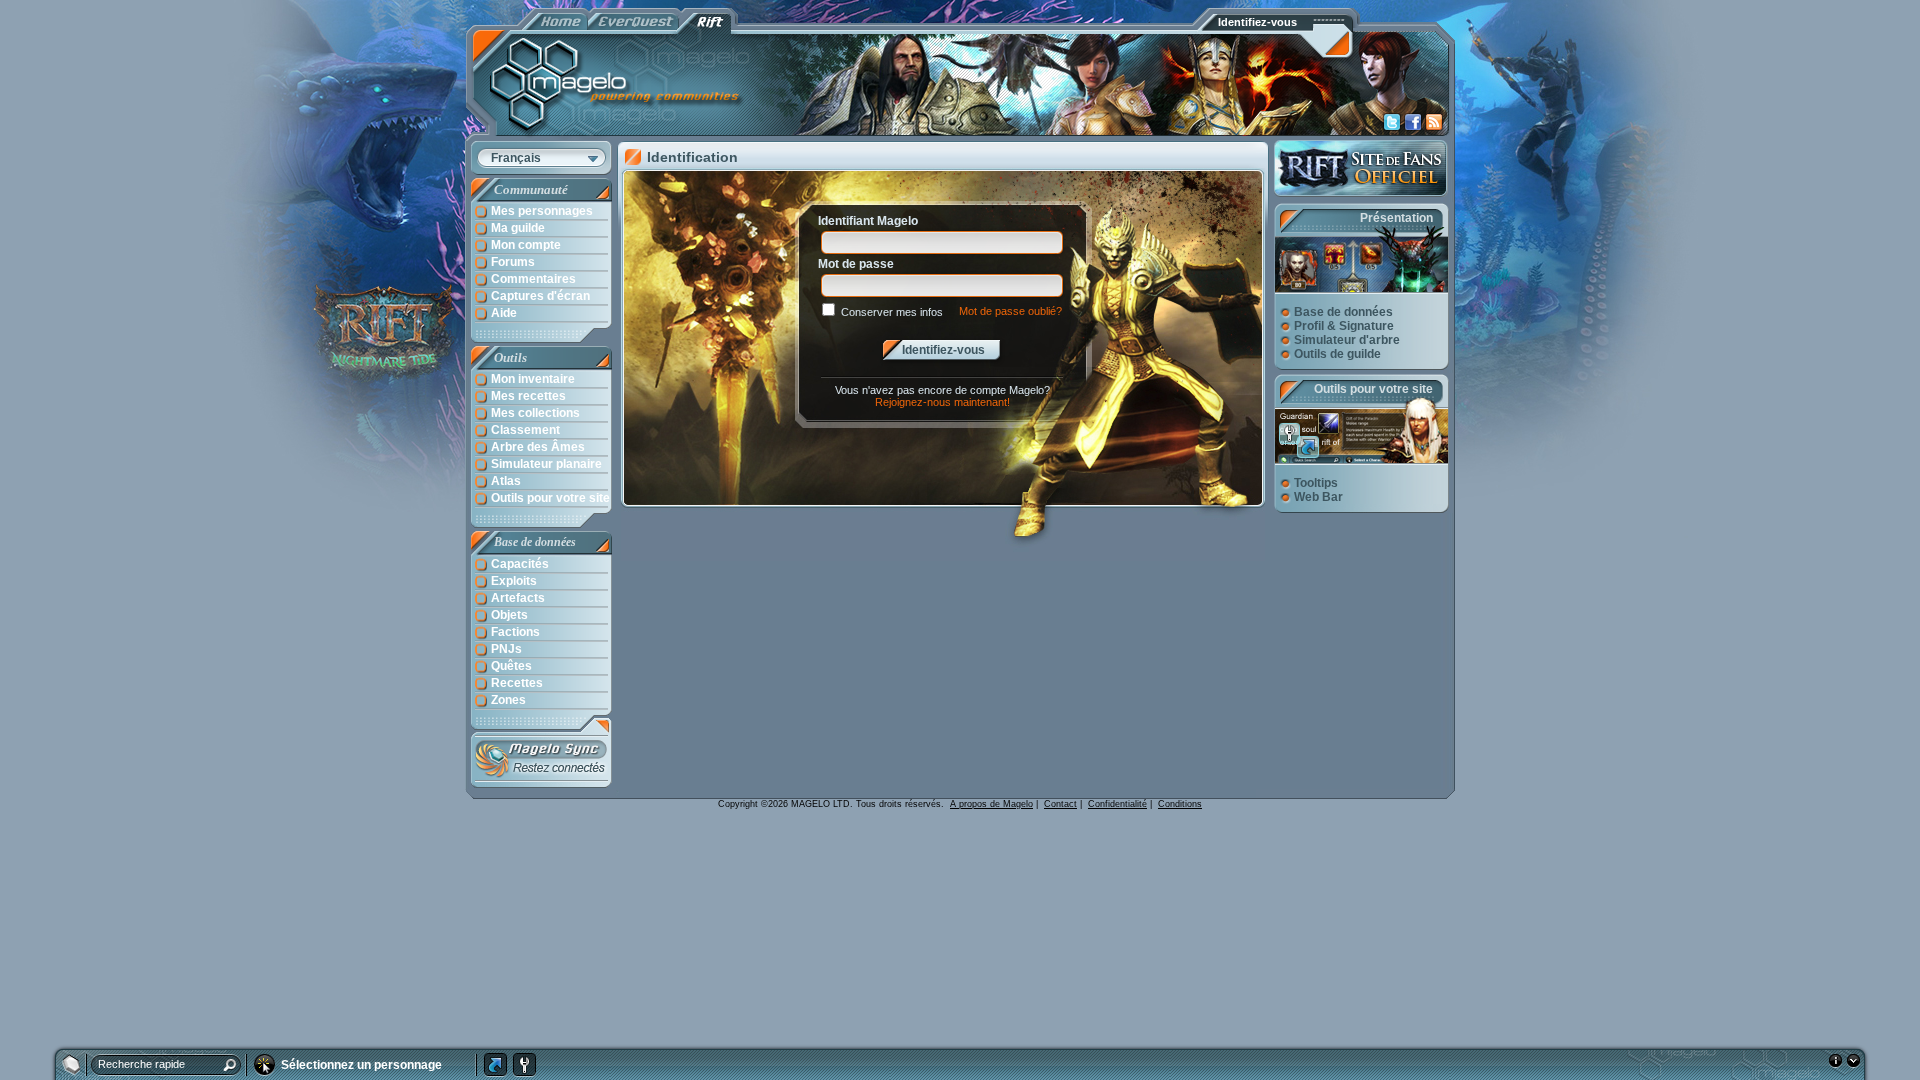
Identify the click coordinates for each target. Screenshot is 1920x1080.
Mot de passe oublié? (1010, 311)
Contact (1060, 804)
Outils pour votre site (1373, 389)
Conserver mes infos (892, 312)
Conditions (1180, 804)
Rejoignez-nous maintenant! (942, 402)
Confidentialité (1117, 804)
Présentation (1396, 218)
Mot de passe (856, 264)
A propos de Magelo (991, 804)
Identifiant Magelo (868, 221)
